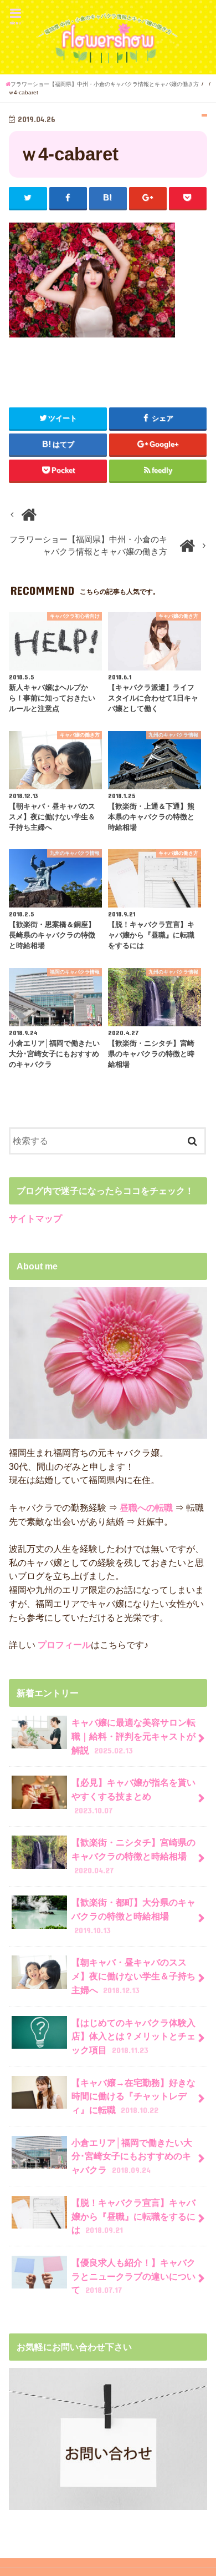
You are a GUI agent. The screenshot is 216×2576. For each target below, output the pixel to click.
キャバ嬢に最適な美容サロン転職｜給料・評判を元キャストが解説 (133, 1736)
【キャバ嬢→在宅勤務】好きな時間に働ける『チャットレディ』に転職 (133, 2096)
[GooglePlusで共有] (148, 198)
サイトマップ (35, 1218)
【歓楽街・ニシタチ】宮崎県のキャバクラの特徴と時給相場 (133, 1856)
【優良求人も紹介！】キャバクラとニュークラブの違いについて (133, 2276)
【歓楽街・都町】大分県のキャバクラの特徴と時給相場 (133, 1916)
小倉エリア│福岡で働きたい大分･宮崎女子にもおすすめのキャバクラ (132, 2156)
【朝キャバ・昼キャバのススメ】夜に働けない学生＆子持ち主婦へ (133, 1976)
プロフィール (63, 1645)
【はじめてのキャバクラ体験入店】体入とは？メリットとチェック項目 (133, 2036)
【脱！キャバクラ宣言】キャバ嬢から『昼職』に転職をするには (133, 2216)
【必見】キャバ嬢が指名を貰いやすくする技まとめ (133, 1796)
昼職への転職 (146, 1508)
